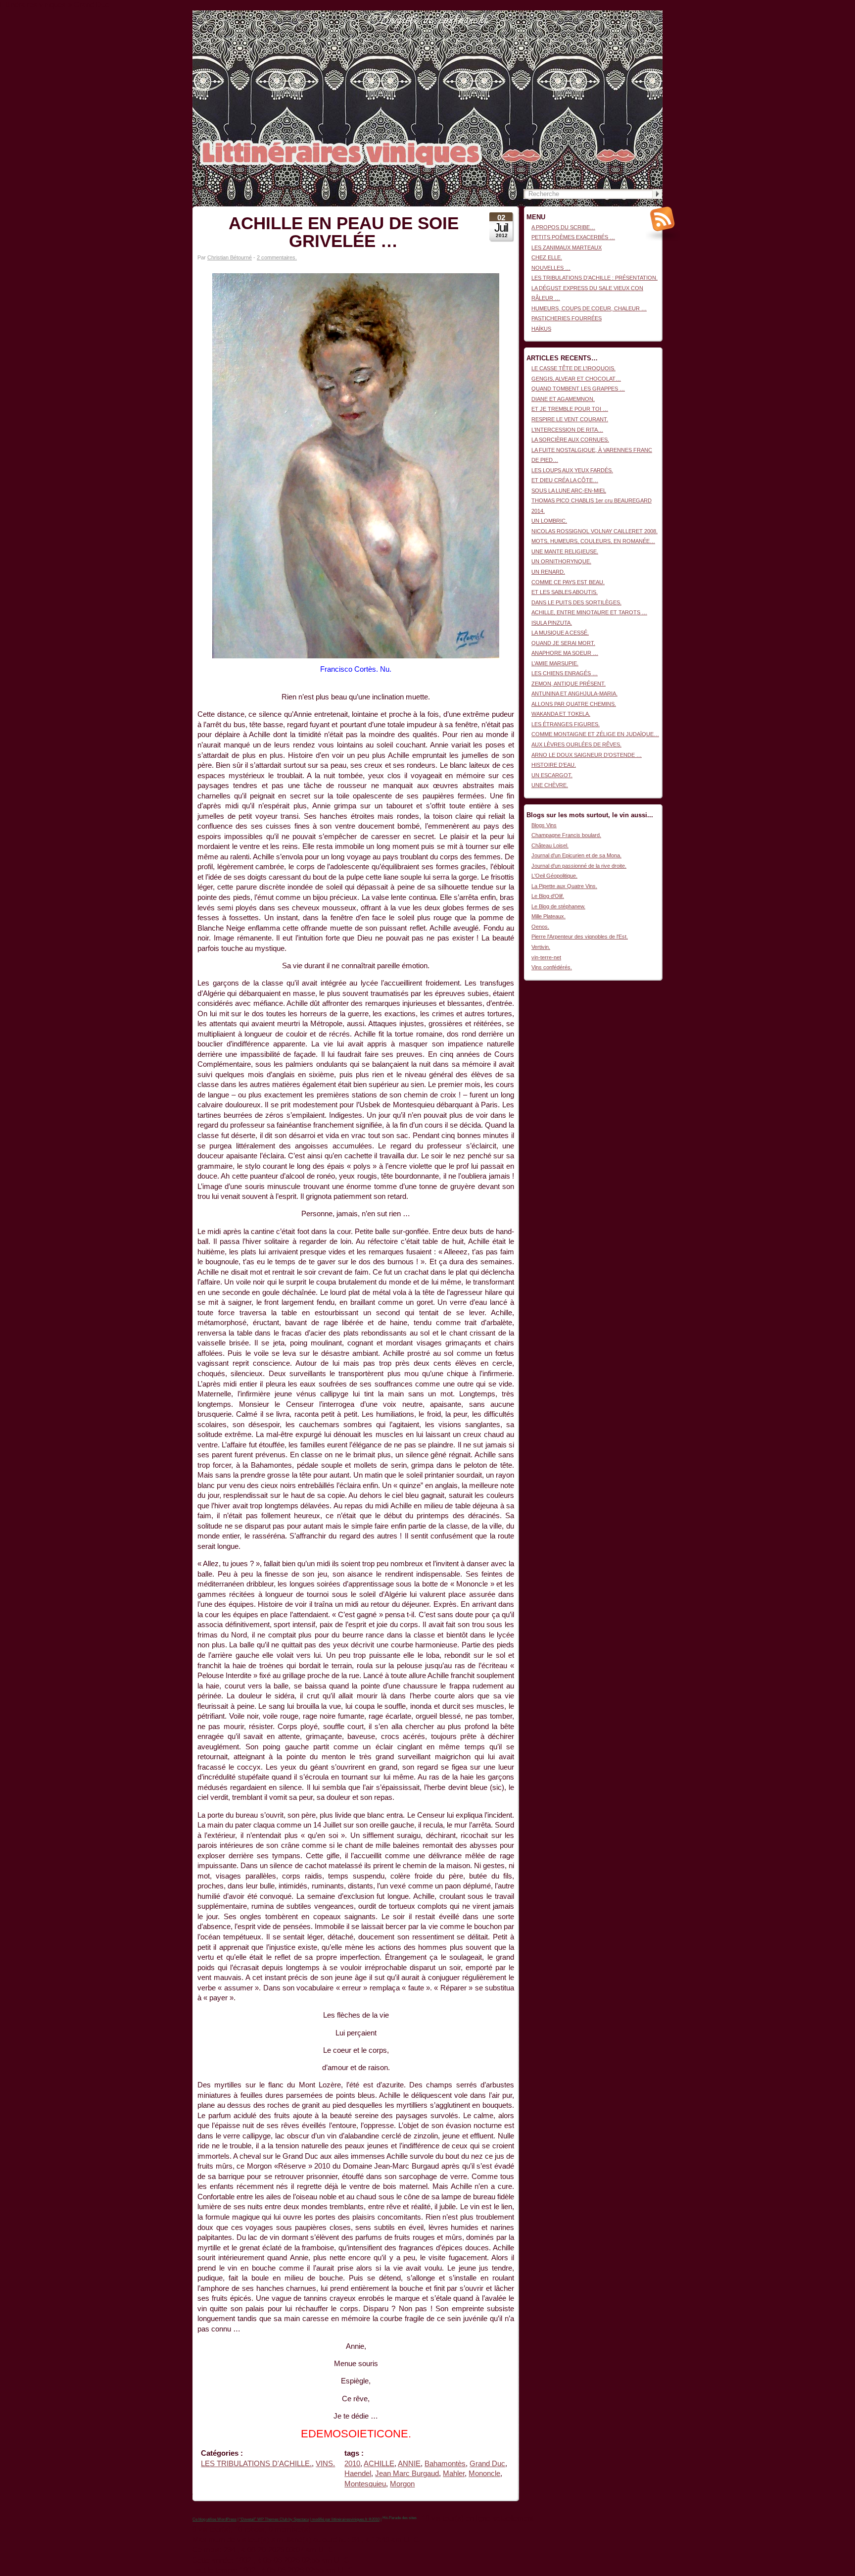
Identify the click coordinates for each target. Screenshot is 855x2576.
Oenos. (540, 927)
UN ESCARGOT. (552, 775)
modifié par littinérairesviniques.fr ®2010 (345, 2519)
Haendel (358, 2474)
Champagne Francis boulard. (566, 835)
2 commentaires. (277, 257)
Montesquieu (365, 2484)
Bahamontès (445, 2464)
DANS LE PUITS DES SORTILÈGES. (576, 602)
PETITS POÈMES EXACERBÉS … (573, 237)
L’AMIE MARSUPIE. (555, 663)
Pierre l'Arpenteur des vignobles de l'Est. (580, 937)
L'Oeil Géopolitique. (554, 876)
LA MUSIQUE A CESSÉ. (560, 633)
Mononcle (484, 2474)
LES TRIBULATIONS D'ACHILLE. (256, 2464)
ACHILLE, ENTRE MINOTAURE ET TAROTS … (589, 612)
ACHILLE (379, 2464)
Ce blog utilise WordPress (214, 2519)
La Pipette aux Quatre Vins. (564, 886)
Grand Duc (487, 2464)
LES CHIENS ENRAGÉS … (565, 673)
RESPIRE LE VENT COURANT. (570, 419)
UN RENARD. (548, 572)
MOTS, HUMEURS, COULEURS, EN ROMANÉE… (593, 541)
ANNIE (409, 2464)
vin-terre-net (546, 957)
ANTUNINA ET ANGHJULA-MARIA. (574, 694)
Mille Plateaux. (548, 916)
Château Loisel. (550, 845)
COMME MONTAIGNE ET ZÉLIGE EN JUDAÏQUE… (595, 734)
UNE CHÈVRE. (550, 785)
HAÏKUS (541, 329)
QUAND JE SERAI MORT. (563, 643)
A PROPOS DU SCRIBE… (563, 227)
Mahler (454, 2474)
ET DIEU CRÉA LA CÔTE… (565, 480)
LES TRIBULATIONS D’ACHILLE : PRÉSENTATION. (594, 278)
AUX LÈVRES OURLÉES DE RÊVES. (576, 744)
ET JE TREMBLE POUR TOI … (570, 409)
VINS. (325, 2464)
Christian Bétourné (230, 257)
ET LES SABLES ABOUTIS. (565, 592)
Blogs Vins (544, 825)
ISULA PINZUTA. (552, 623)
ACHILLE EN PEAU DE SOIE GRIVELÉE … (344, 232)
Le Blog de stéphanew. (558, 906)
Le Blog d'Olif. (548, 896)
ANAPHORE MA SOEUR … (565, 653)
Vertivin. (541, 947)
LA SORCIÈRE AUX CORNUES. (570, 440)
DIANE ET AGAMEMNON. (563, 399)
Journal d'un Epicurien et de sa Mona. (576, 855)
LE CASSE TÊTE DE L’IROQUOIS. (573, 368)
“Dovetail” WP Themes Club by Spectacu (274, 2519)
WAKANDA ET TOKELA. (561, 714)
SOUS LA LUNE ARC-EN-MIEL (569, 491)
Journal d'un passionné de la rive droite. (579, 866)
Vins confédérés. (552, 967)
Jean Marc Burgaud (407, 2474)
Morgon (402, 2484)
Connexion (650, 15)
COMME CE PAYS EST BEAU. (568, 582)
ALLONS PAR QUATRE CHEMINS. (574, 704)
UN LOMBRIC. (549, 521)
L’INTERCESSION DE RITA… (567, 430)
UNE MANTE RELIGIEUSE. (565, 551)
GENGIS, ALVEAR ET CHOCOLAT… (576, 379)
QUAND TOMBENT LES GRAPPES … (578, 389)
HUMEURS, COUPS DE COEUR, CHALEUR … (589, 308)
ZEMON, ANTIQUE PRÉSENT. (569, 684)
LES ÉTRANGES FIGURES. (566, 724)
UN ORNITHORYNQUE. (561, 561)
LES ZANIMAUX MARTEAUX (567, 248)
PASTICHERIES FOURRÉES (567, 318)
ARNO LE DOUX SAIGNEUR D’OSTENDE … (587, 755)
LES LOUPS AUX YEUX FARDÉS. (572, 470)
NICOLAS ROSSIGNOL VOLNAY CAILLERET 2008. (594, 531)
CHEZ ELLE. (547, 257)
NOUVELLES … (551, 268)
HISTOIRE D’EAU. (554, 765)
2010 (352, 2464)
